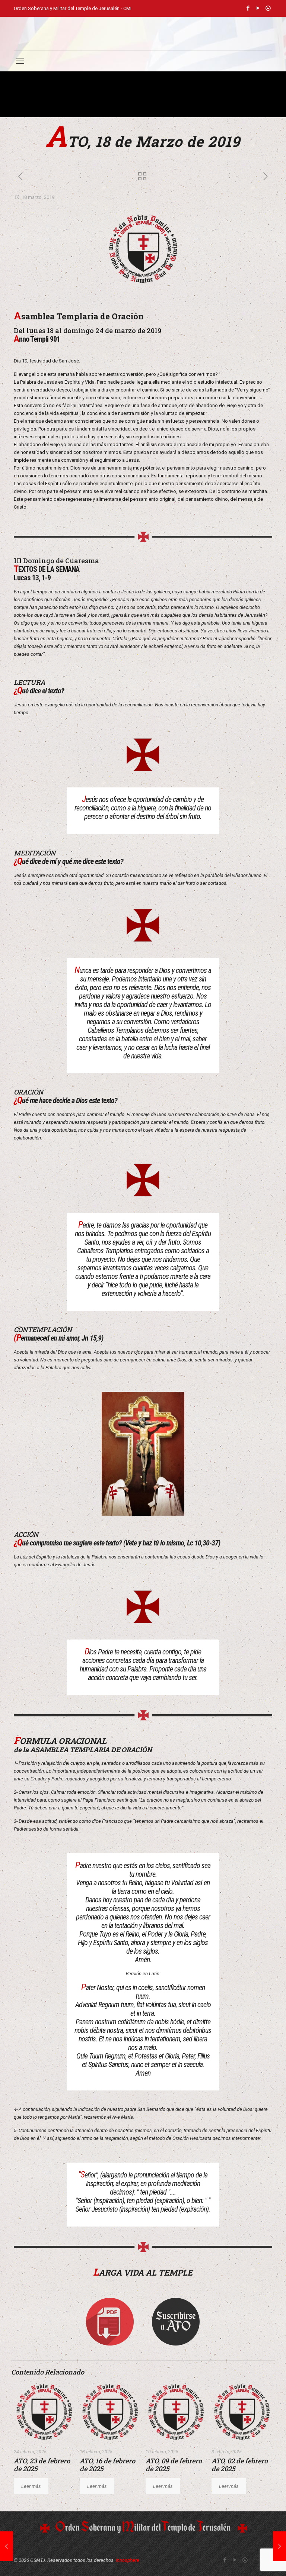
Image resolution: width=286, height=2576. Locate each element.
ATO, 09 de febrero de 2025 (174, 2465)
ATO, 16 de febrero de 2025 (107, 2465)
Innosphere (128, 2560)
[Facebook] (248, 8)
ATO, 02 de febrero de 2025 (240, 2465)
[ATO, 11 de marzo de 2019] (7, 2546)
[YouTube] (258, 8)
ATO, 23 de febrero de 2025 (42, 2465)
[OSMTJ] (143, 33)
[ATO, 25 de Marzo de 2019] (279, 2546)
